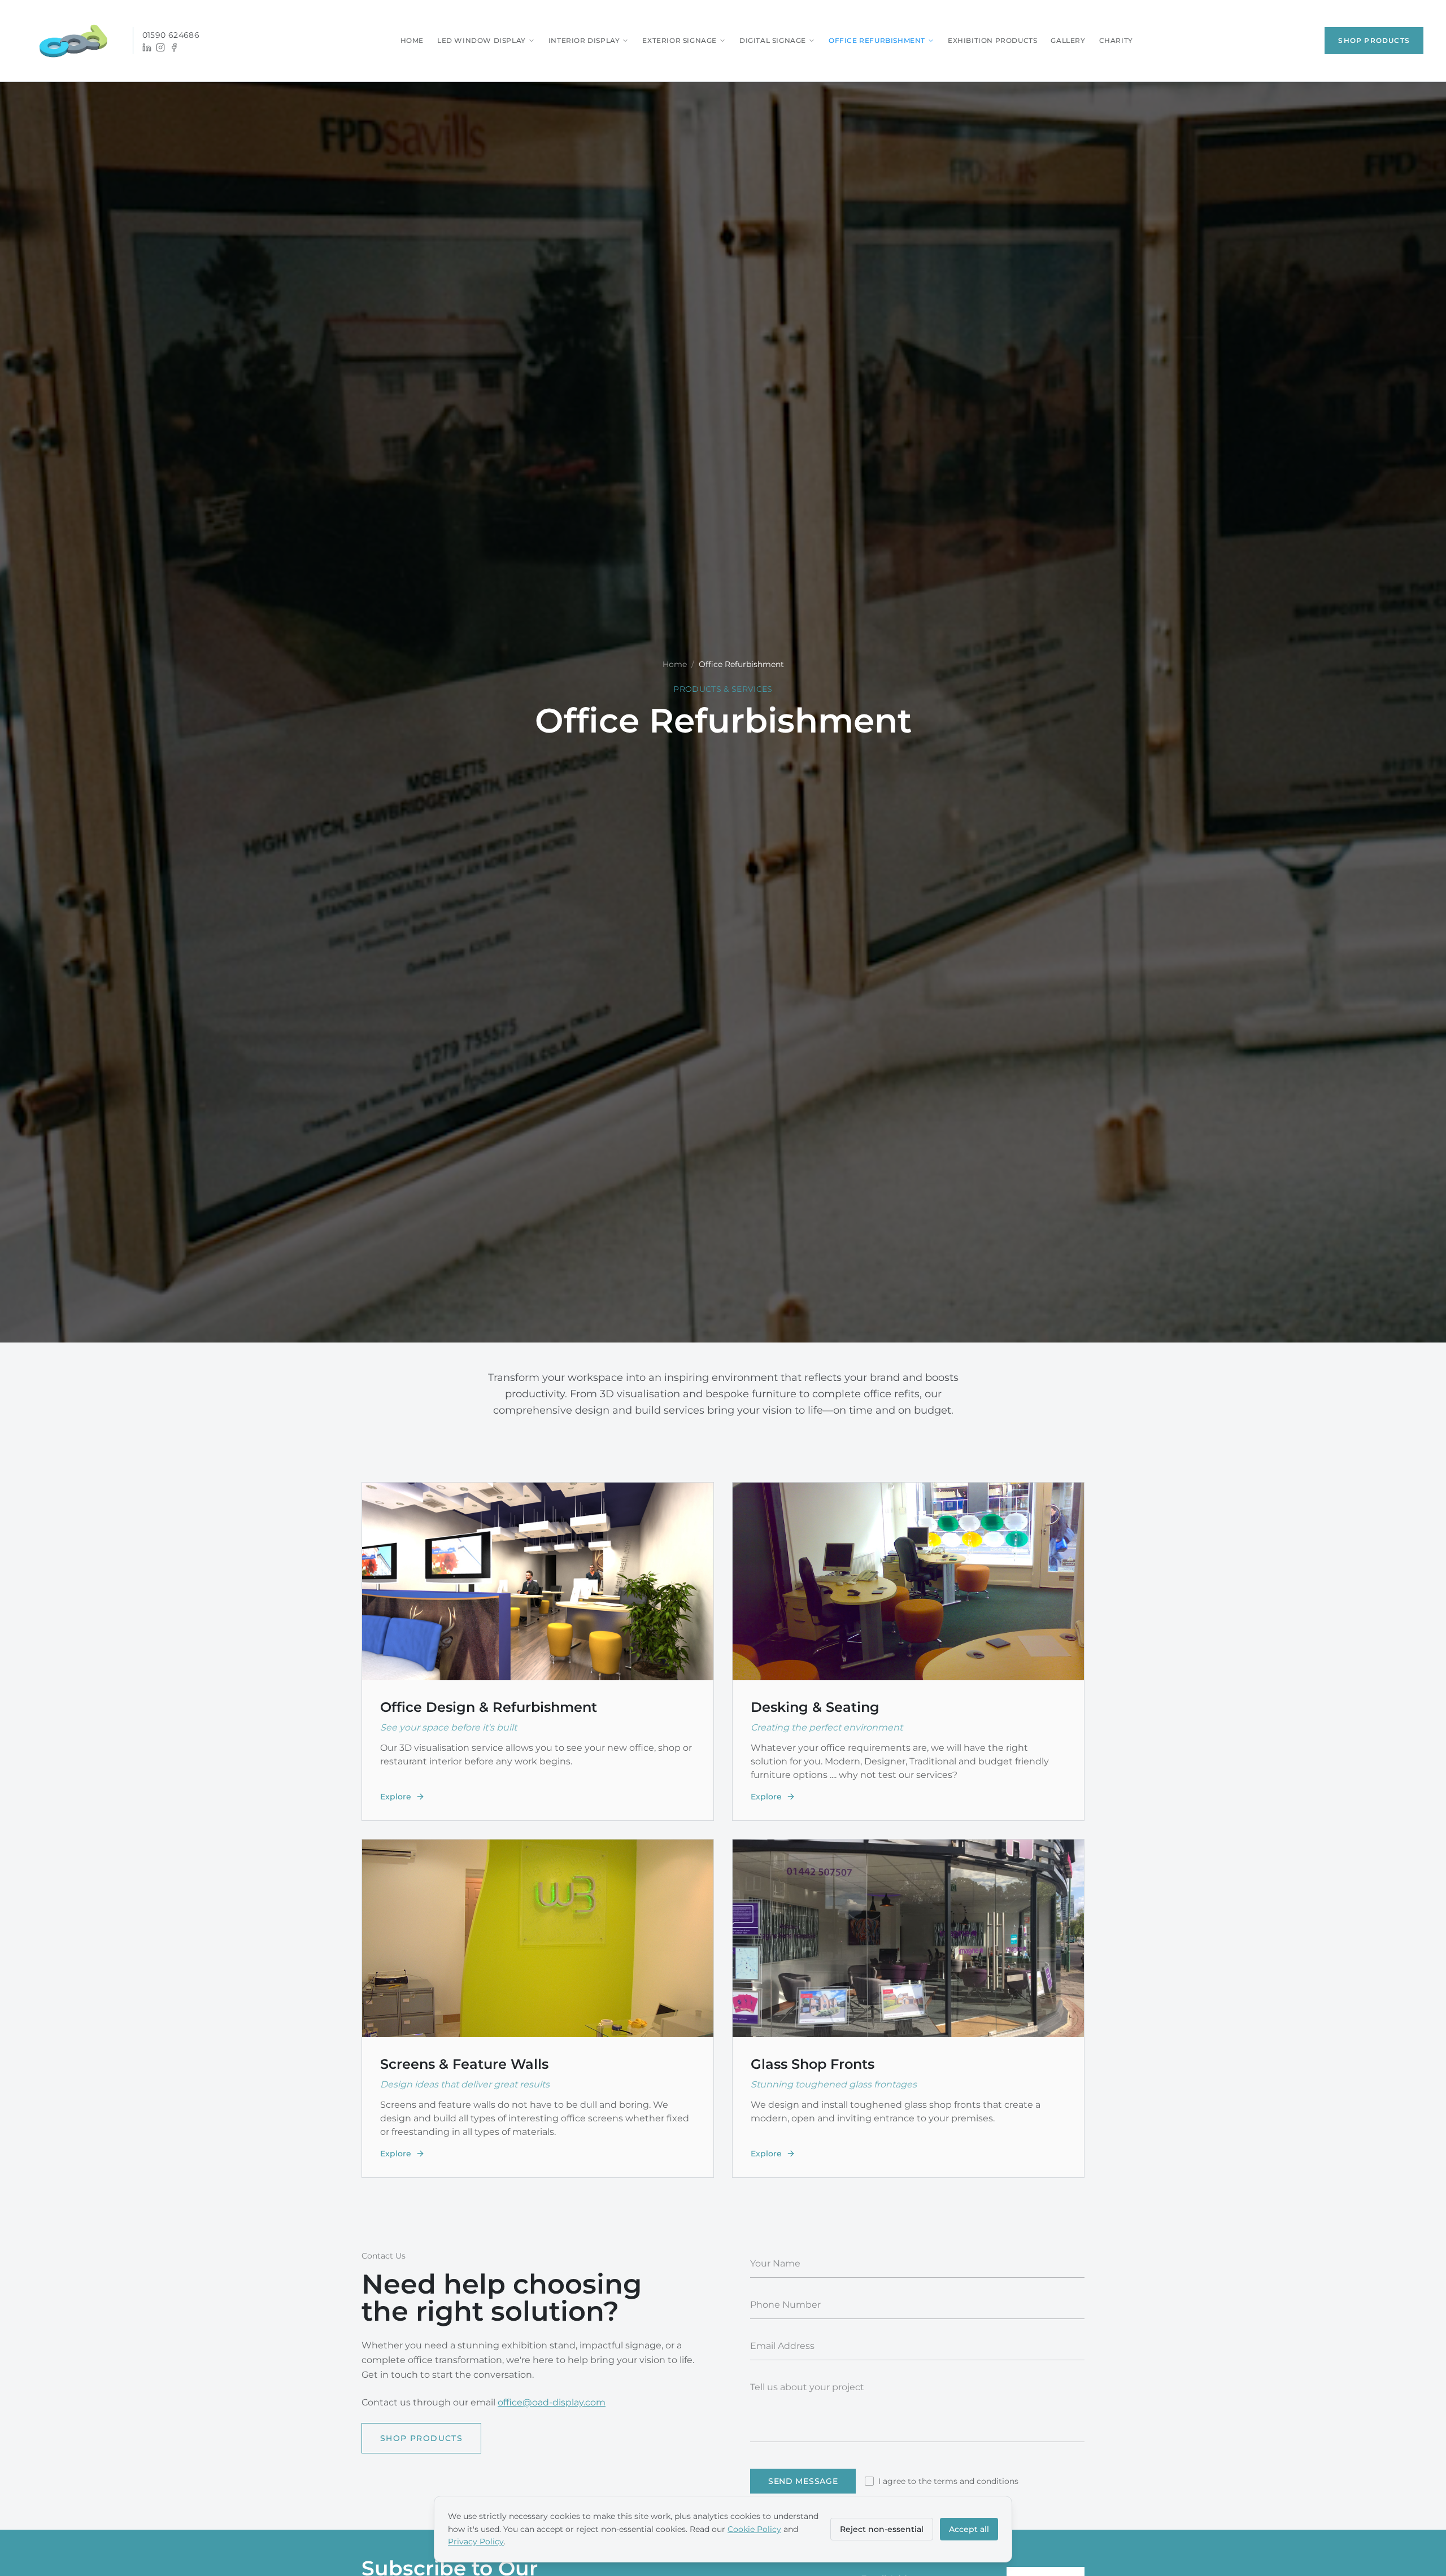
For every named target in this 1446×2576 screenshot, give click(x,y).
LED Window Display (482, 40)
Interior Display (584, 40)
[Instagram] (160, 47)
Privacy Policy (476, 2542)
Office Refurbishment (877, 40)
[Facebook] (174, 47)
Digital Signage (773, 40)
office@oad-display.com (552, 2402)
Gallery (1068, 40)
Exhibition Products (992, 40)
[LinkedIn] (147, 47)
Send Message (803, 2481)
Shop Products (1374, 40)
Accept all (969, 2529)
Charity (1116, 40)
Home (412, 40)
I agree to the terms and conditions (948, 2481)
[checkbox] (869, 2481)
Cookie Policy (754, 2529)
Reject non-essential (882, 2529)
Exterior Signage (680, 40)
